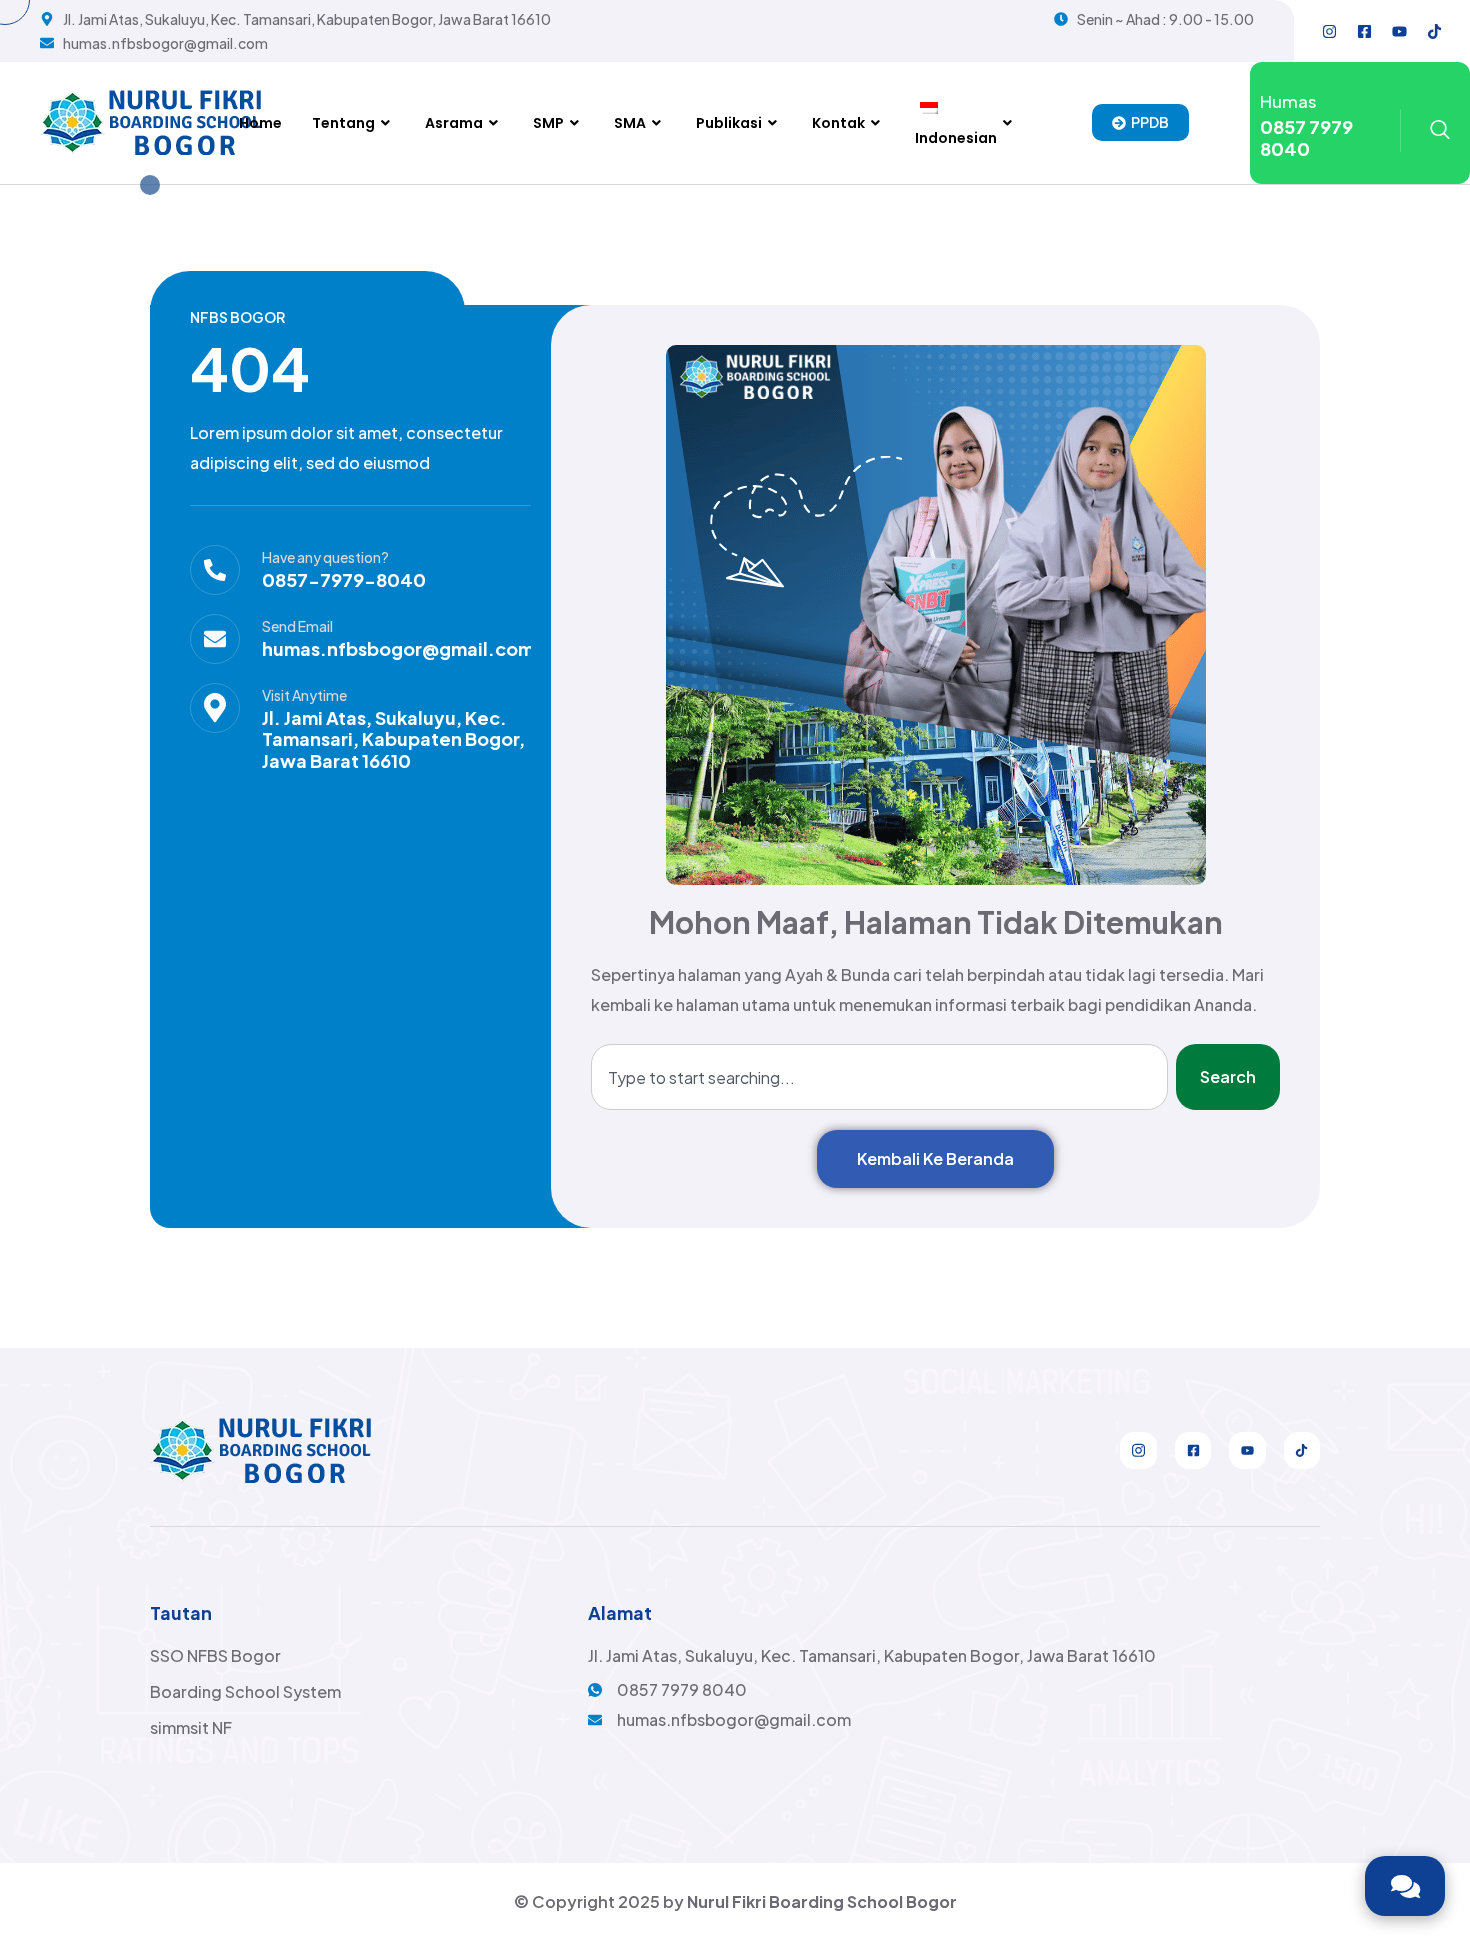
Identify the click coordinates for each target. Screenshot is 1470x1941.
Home (260, 123)
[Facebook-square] (1364, 31)
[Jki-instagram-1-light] (1138, 1450)
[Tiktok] (1434, 31)
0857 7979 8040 (1306, 137)
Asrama (454, 123)
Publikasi (729, 123)
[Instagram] (1329, 31)
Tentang (343, 123)
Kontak (838, 123)
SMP (548, 123)
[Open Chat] (1405, 1886)
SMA (630, 123)
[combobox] (879, 1077)
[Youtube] (1399, 31)
